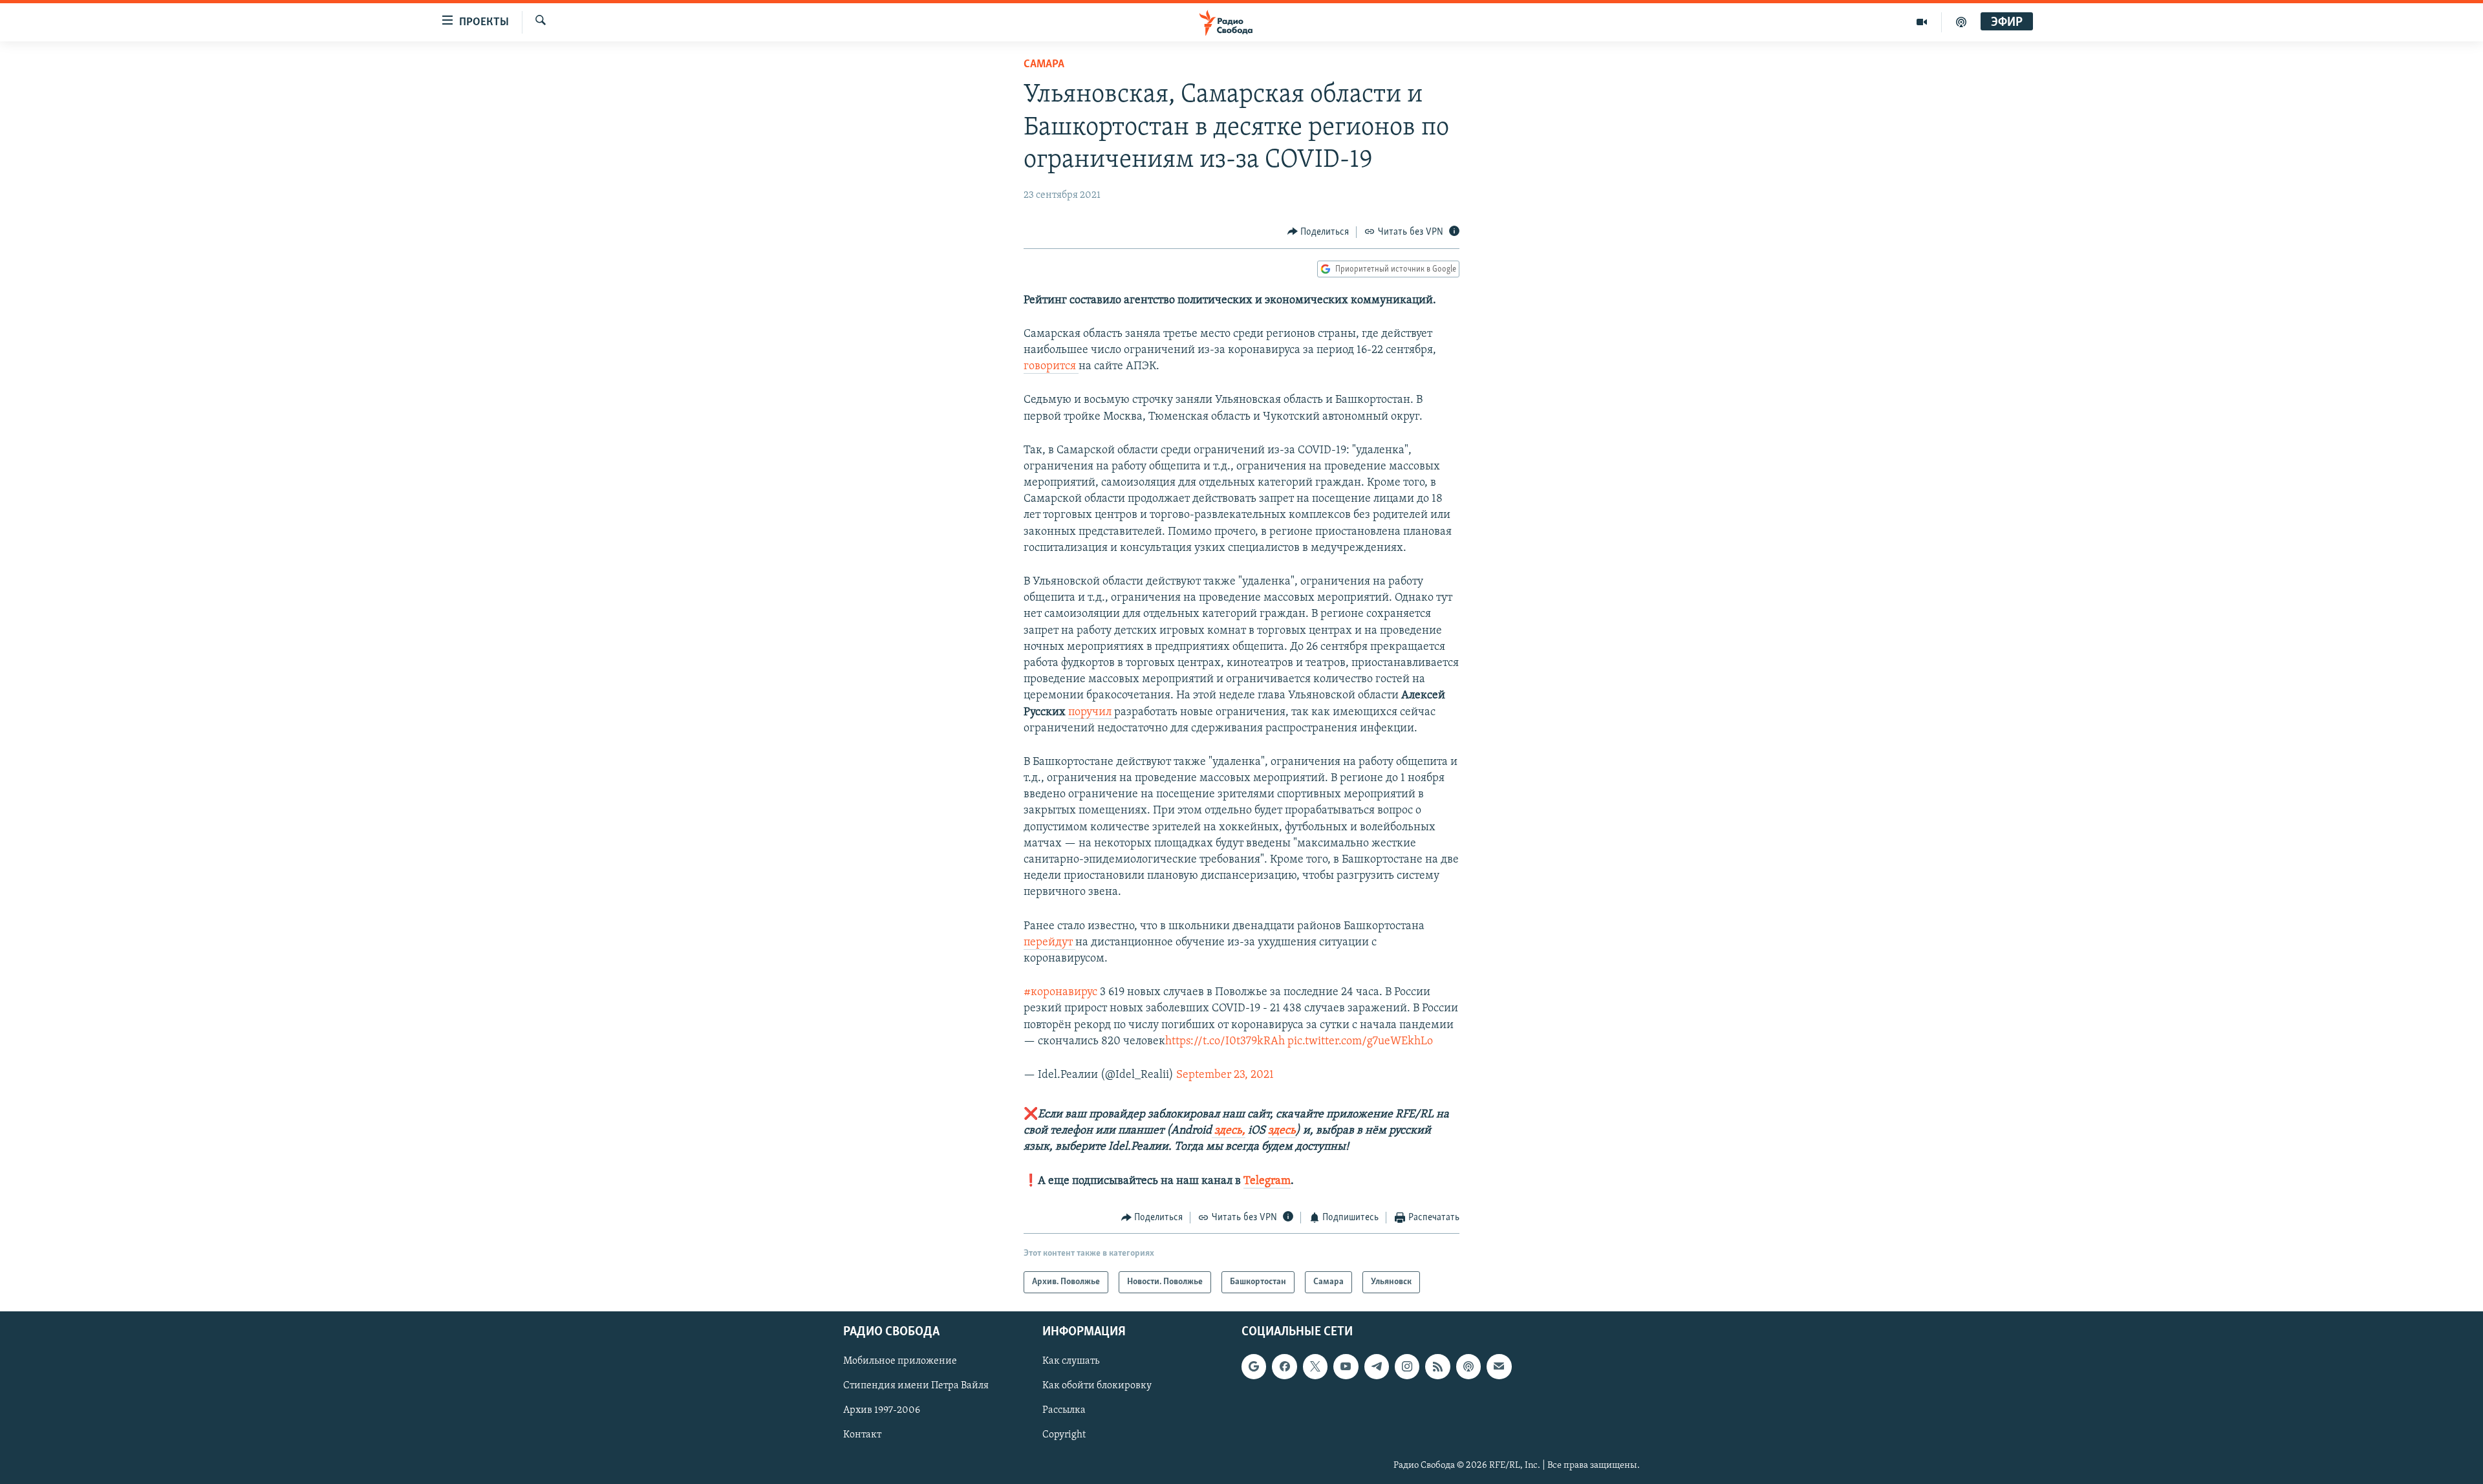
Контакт (862, 1436)
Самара (1044, 65)
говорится (1051, 367)
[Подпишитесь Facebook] (1284, 1367)
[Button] (1318, 232)
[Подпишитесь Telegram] (1377, 1367)
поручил (1091, 713)
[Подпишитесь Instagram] (1407, 1367)
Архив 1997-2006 (882, 1411)
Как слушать (1071, 1362)
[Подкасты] (1468, 1367)
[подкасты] (1961, 22)
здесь (1282, 1131)
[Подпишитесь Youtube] (1346, 1367)
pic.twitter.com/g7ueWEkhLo (1360, 1042)
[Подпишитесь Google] (1254, 1367)
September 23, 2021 (1225, 1075)
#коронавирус (1060, 993)
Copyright (1064, 1436)
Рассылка (1064, 1411)
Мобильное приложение (900, 1362)
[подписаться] (1499, 1367)
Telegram (1267, 1181)
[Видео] (1922, 22)
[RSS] (1437, 1367)
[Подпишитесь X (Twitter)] (1315, 1367)
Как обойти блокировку (1097, 1386)
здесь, (1229, 1131)
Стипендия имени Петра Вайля (916, 1386)
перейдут (1049, 943)
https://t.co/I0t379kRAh (1225, 1042)
